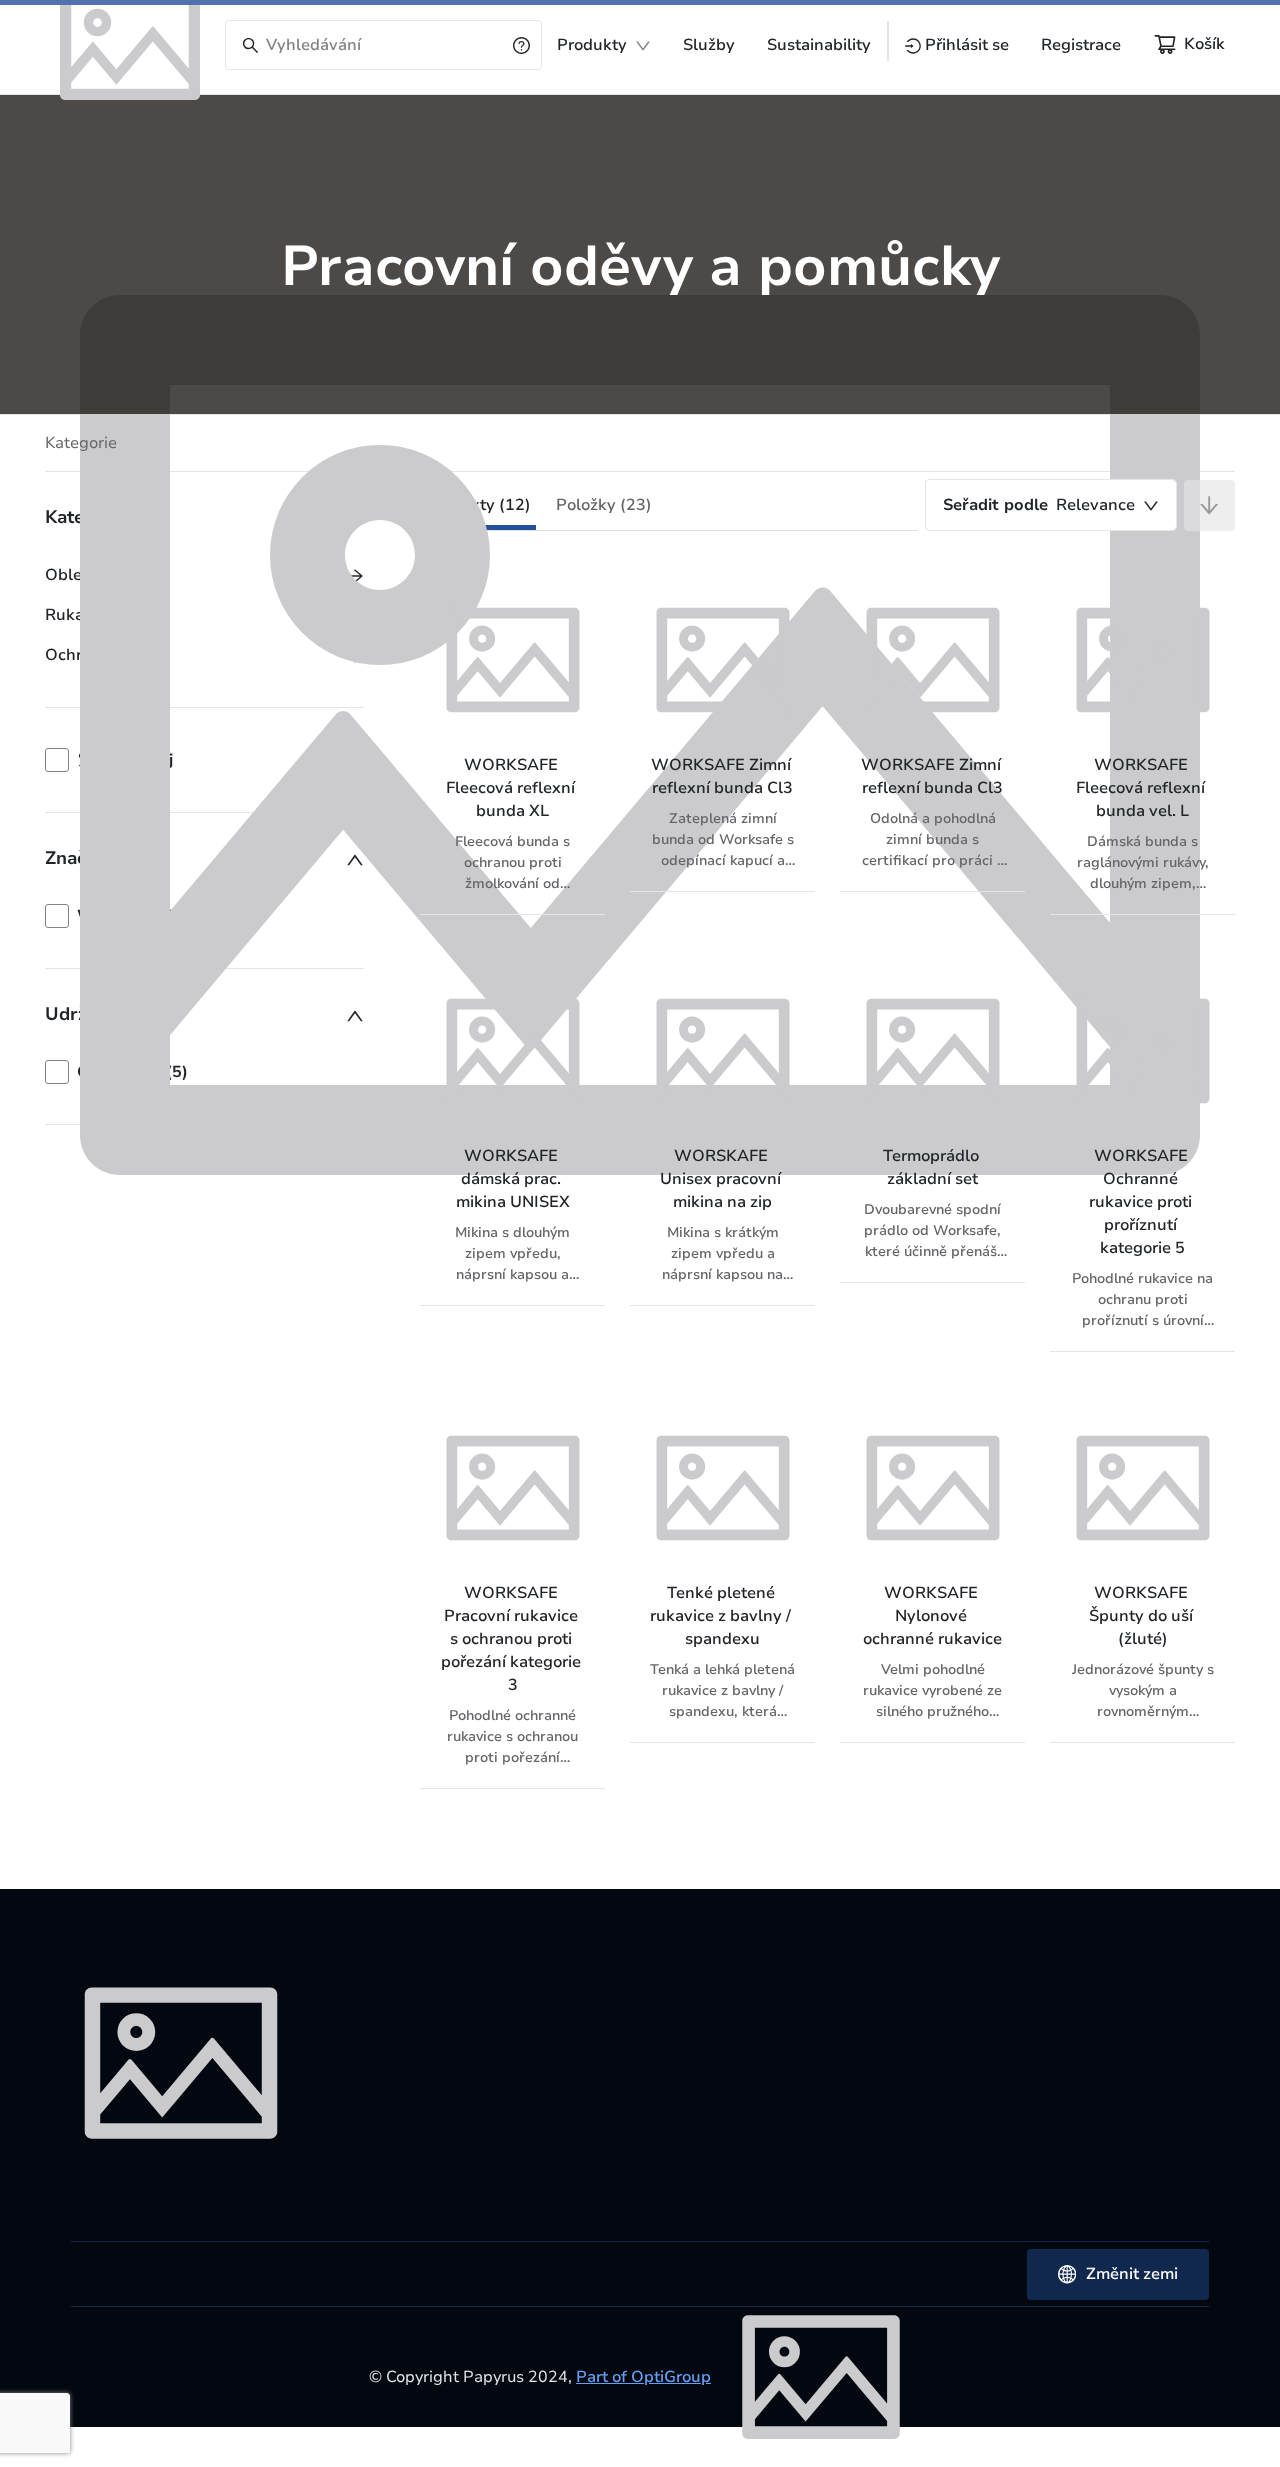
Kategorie (81, 443)
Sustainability (819, 45)
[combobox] (1051, 505)
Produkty (592, 45)
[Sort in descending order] (1209, 505)
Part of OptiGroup (643, 2377)
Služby (709, 45)
